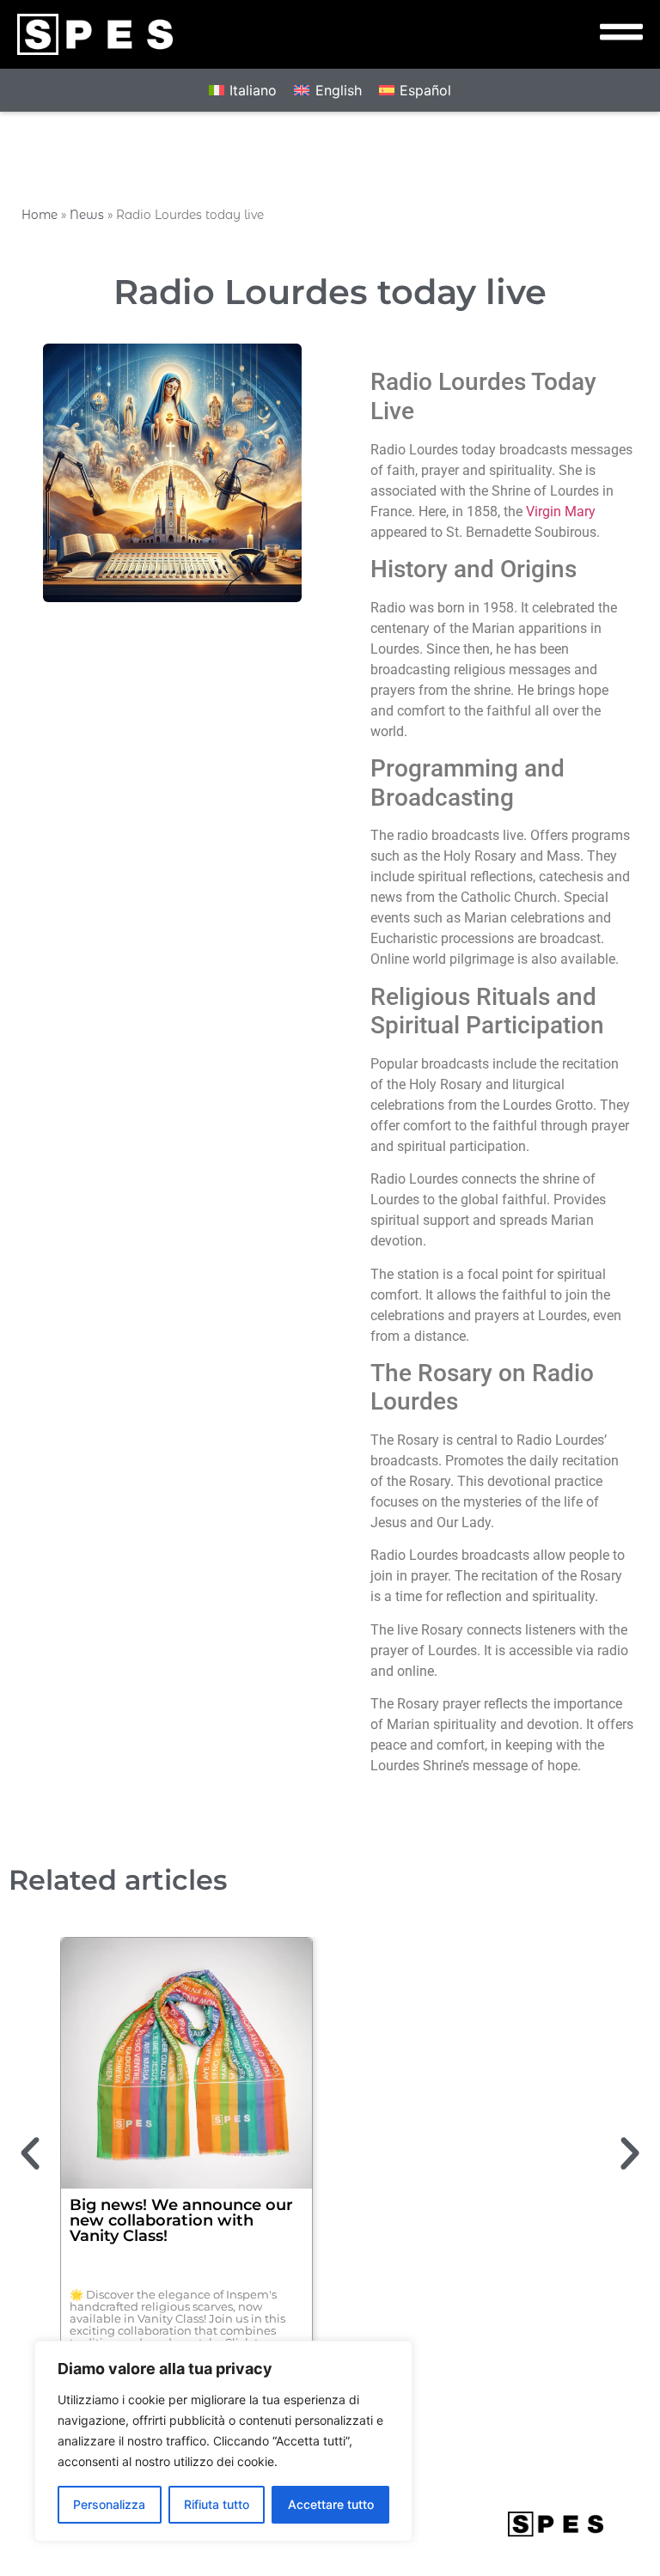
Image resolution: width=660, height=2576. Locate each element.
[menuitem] (243, 91)
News (87, 215)
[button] (30, 2153)
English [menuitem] (339, 90)
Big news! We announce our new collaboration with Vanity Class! (181, 2220)
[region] (223, 2441)
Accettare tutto (331, 2504)
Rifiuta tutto (217, 2504)
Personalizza (109, 2504)
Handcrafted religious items (467, 2205)
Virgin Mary (561, 512)
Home (40, 215)
